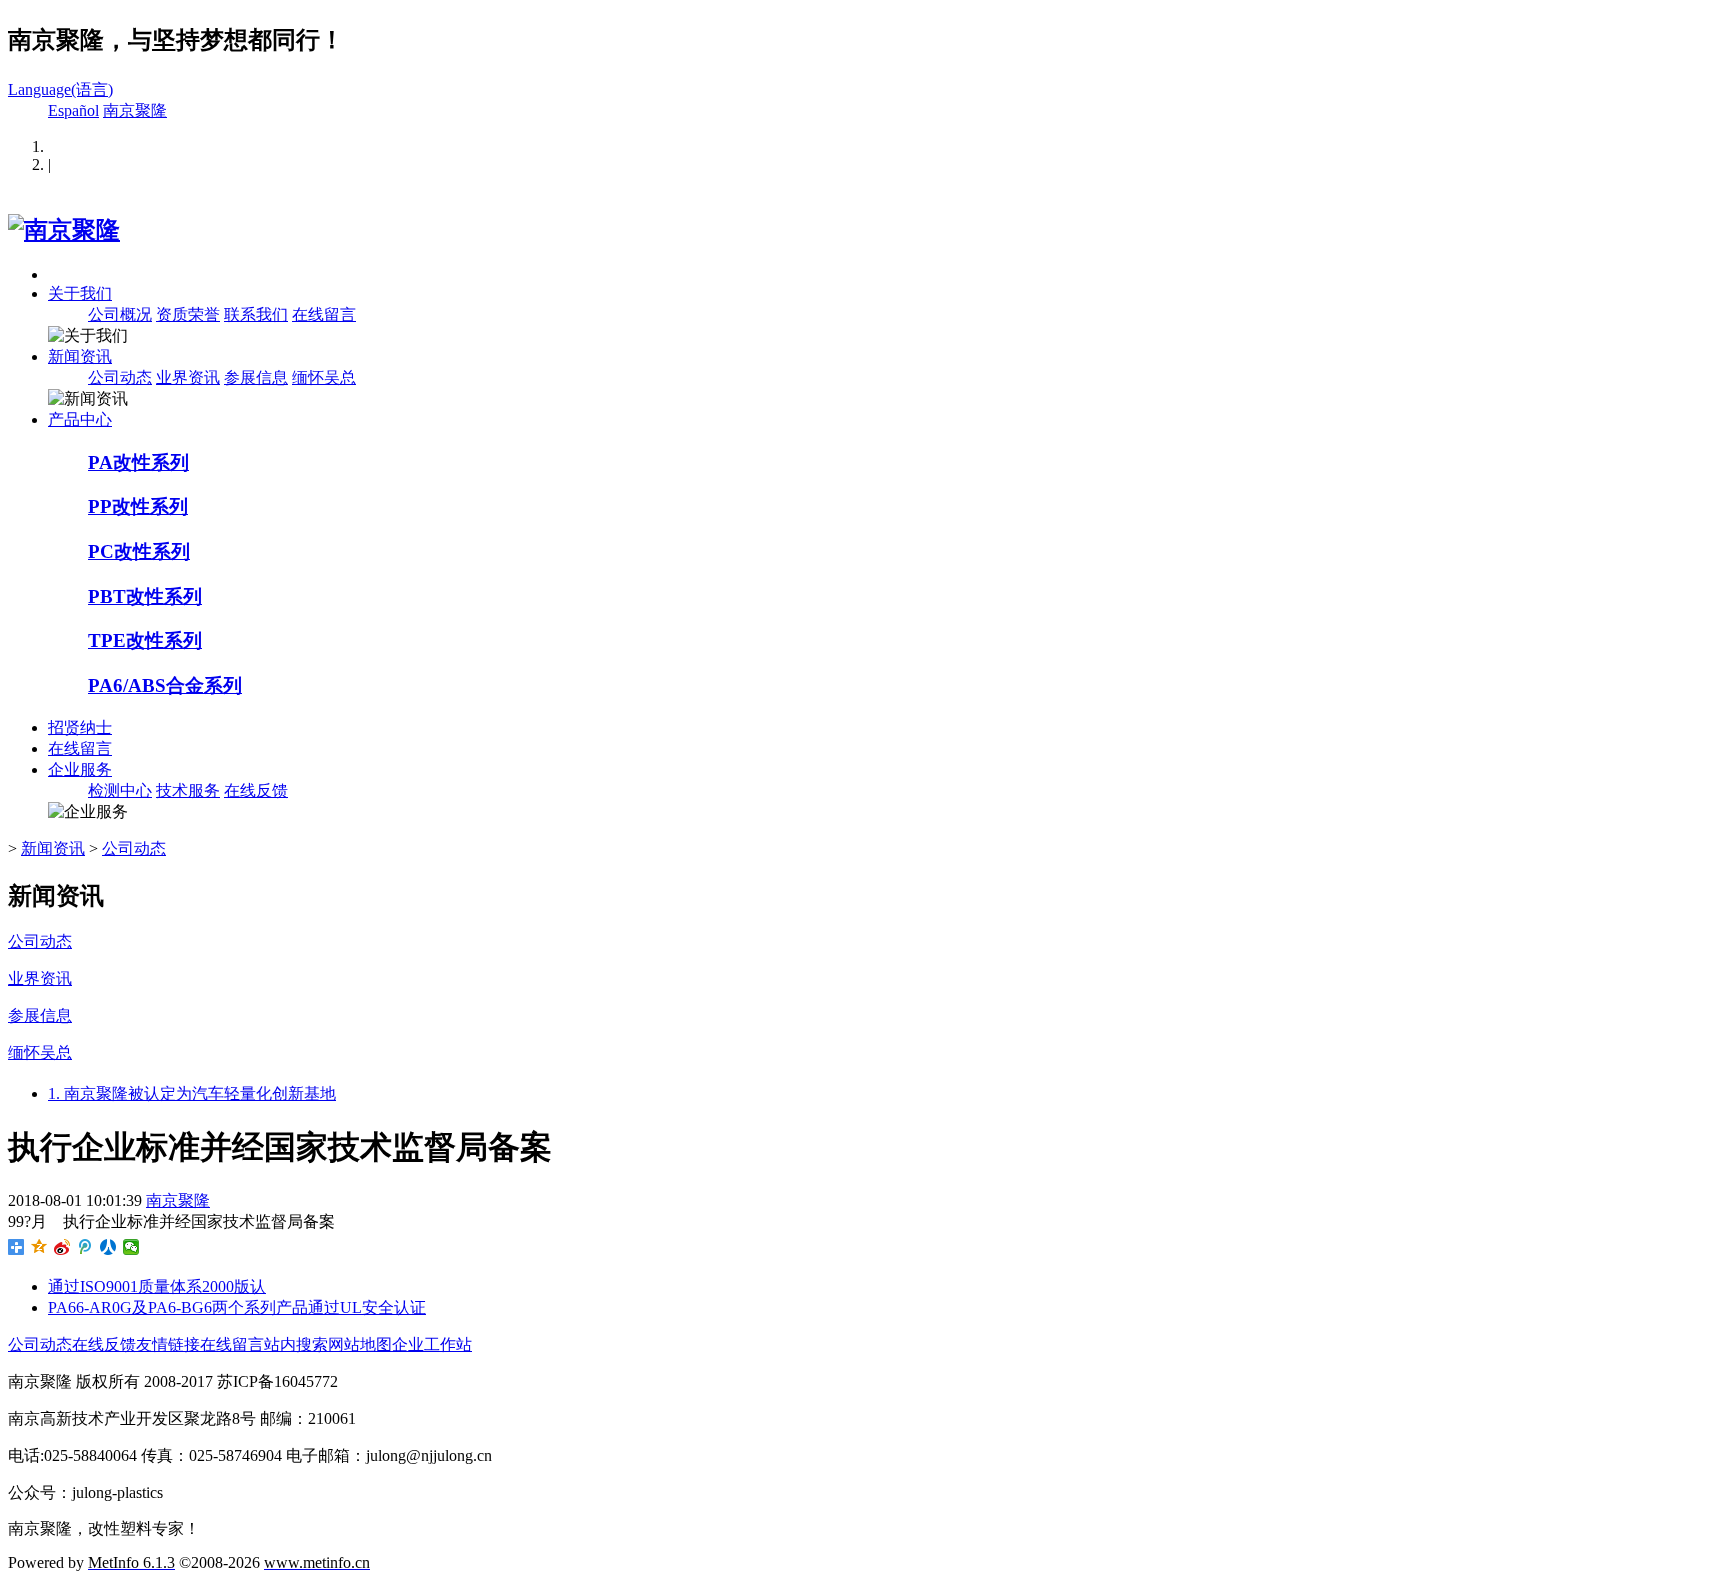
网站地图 (360, 1344)
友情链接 (168, 1344)
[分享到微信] (131, 1247)
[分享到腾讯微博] (85, 1247)
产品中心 (80, 419)
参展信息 (256, 377)
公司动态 (120, 377)
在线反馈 (256, 790)
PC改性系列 (139, 551)
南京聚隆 (135, 110)
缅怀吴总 (324, 377)
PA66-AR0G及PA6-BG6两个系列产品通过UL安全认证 (237, 1307)
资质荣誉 (188, 314)
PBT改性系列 (145, 596)
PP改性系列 (138, 506)
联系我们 (256, 314)
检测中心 (120, 790)
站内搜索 (296, 1344)
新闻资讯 (80, 356)
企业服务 (80, 769)
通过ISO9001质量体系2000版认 (157, 1286)
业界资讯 (188, 377)
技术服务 (188, 790)
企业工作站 (432, 1344)
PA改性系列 (138, 462)
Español (73, 110)
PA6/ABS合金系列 (165, 685)
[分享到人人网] (108, 1247)
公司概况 (120, 314)
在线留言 (324, 314)
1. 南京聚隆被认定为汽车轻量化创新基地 (192, 1093)
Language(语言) (60, 89)
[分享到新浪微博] (62, 1247)
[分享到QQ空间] (39, 1247)
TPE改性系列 (145, 640)
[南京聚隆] (64, 230)
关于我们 (80, 293)
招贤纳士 (80, 727)
